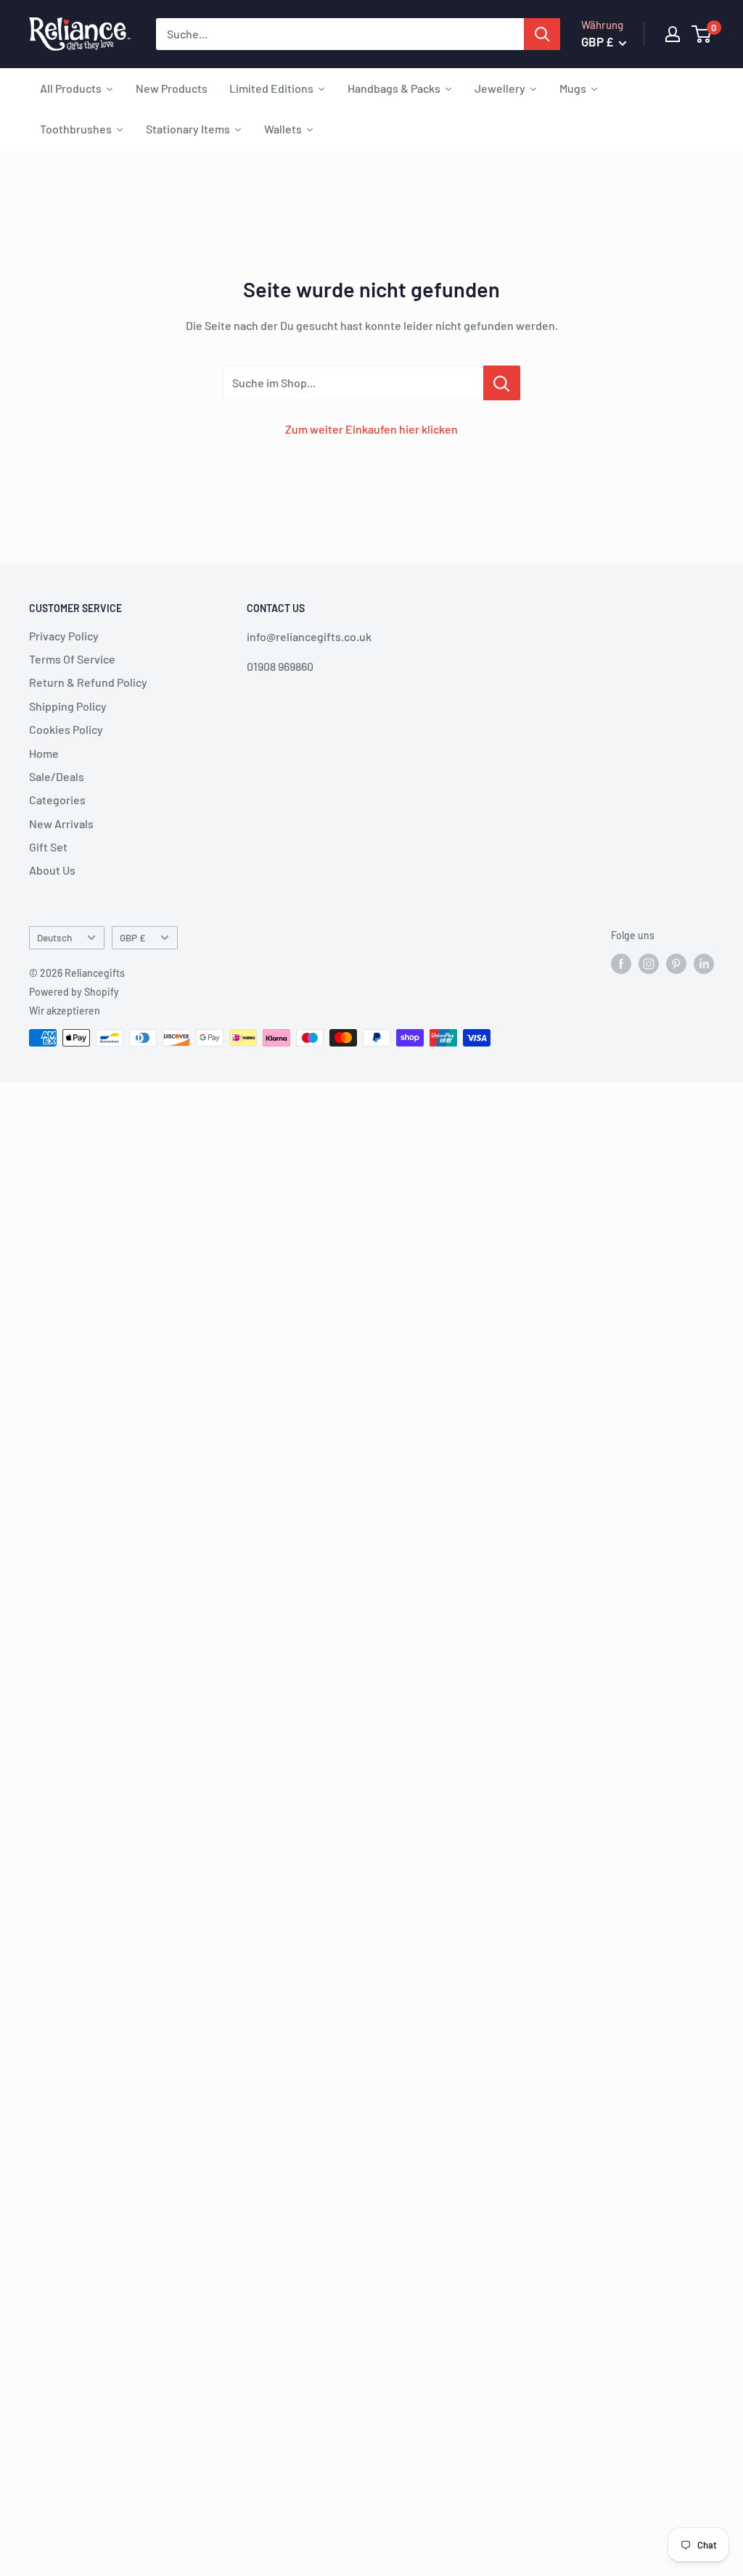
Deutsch (54, 937)
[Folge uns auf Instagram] (649, 963)
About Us (52, 870)
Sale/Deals (57, 776)
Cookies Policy (66, 729)
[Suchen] (542, 34)
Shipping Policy (68, 706)
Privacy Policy (64, 636)
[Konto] (673, 34)
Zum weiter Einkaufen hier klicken (371, 429)
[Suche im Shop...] (502, 383)
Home (44, 753)
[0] (702, 34)
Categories (57, 800)
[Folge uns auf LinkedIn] (704, 963)
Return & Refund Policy (88, 682)
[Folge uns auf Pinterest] (676, 963)
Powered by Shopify (74, 992)
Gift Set (48, 847)
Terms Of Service (72, 659)
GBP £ (132, 937)
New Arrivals (61, 823)
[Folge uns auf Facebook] (621, 963)
